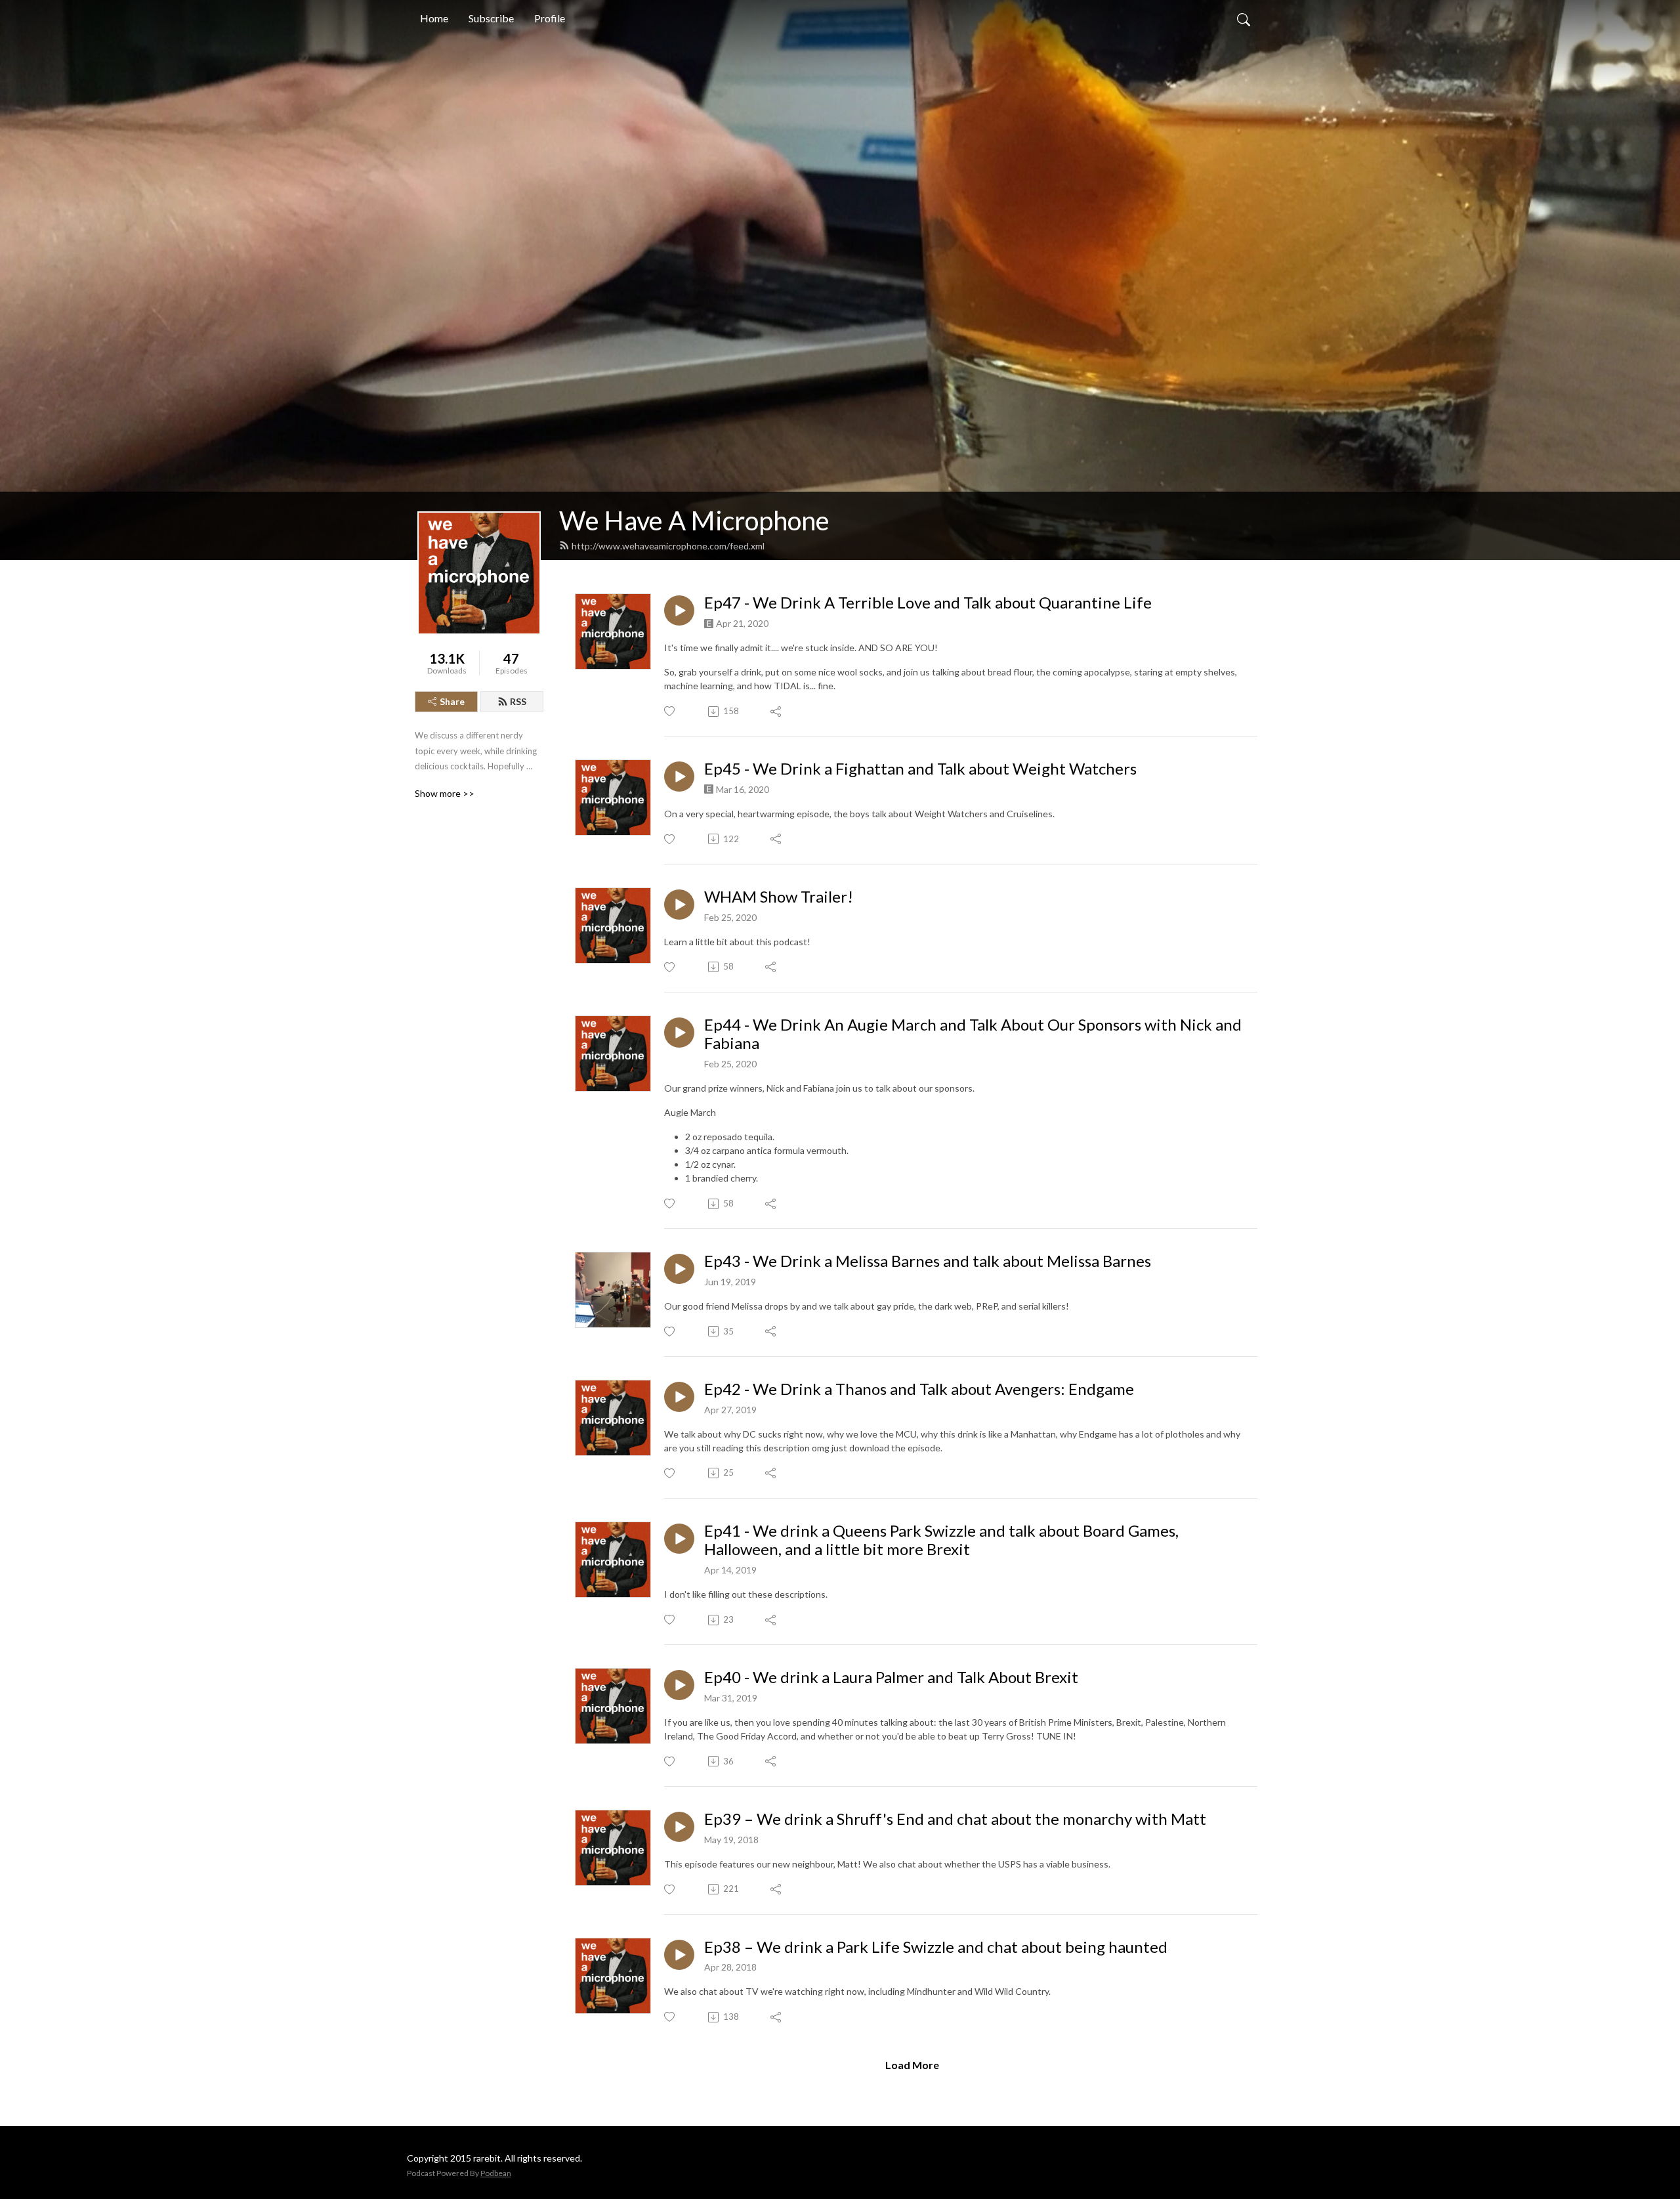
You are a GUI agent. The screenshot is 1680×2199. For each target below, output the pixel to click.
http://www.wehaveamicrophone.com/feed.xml (668, 546)
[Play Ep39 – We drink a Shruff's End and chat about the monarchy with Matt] (679, 1827)
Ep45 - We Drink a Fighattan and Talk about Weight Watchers (920, 769)
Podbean (496, 2173)
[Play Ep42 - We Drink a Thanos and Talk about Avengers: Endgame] (679, 1397)
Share (452, 701)
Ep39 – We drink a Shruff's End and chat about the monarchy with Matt (955, 1819)
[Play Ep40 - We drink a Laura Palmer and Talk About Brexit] (679, 1685)
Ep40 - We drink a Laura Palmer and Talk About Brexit (891, 1677)
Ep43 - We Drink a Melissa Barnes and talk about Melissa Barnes (928, 1261)
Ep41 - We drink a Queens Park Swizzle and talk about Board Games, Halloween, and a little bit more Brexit (941, 1540)
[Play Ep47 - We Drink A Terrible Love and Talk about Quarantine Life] (679, 610)
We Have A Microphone (694, 521)
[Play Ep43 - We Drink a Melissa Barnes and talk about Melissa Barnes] (679, 1269)
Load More (912, 2065)
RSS (518, 701)
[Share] (777, 712)
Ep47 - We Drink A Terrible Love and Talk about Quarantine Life (928, 603)
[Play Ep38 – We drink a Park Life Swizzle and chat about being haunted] (679, 1955)
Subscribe (491, 18)
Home (434, 18)
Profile (550, 18)
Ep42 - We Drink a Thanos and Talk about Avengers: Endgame (919, 1389)
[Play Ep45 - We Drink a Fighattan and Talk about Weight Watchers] (679, 777)
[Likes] (670, 711)
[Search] (1244, 18)
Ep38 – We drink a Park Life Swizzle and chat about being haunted (936, 1947)
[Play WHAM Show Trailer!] (679, 905)
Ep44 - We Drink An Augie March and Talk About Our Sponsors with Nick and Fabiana (973, 1034)
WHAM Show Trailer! (779, 897)
